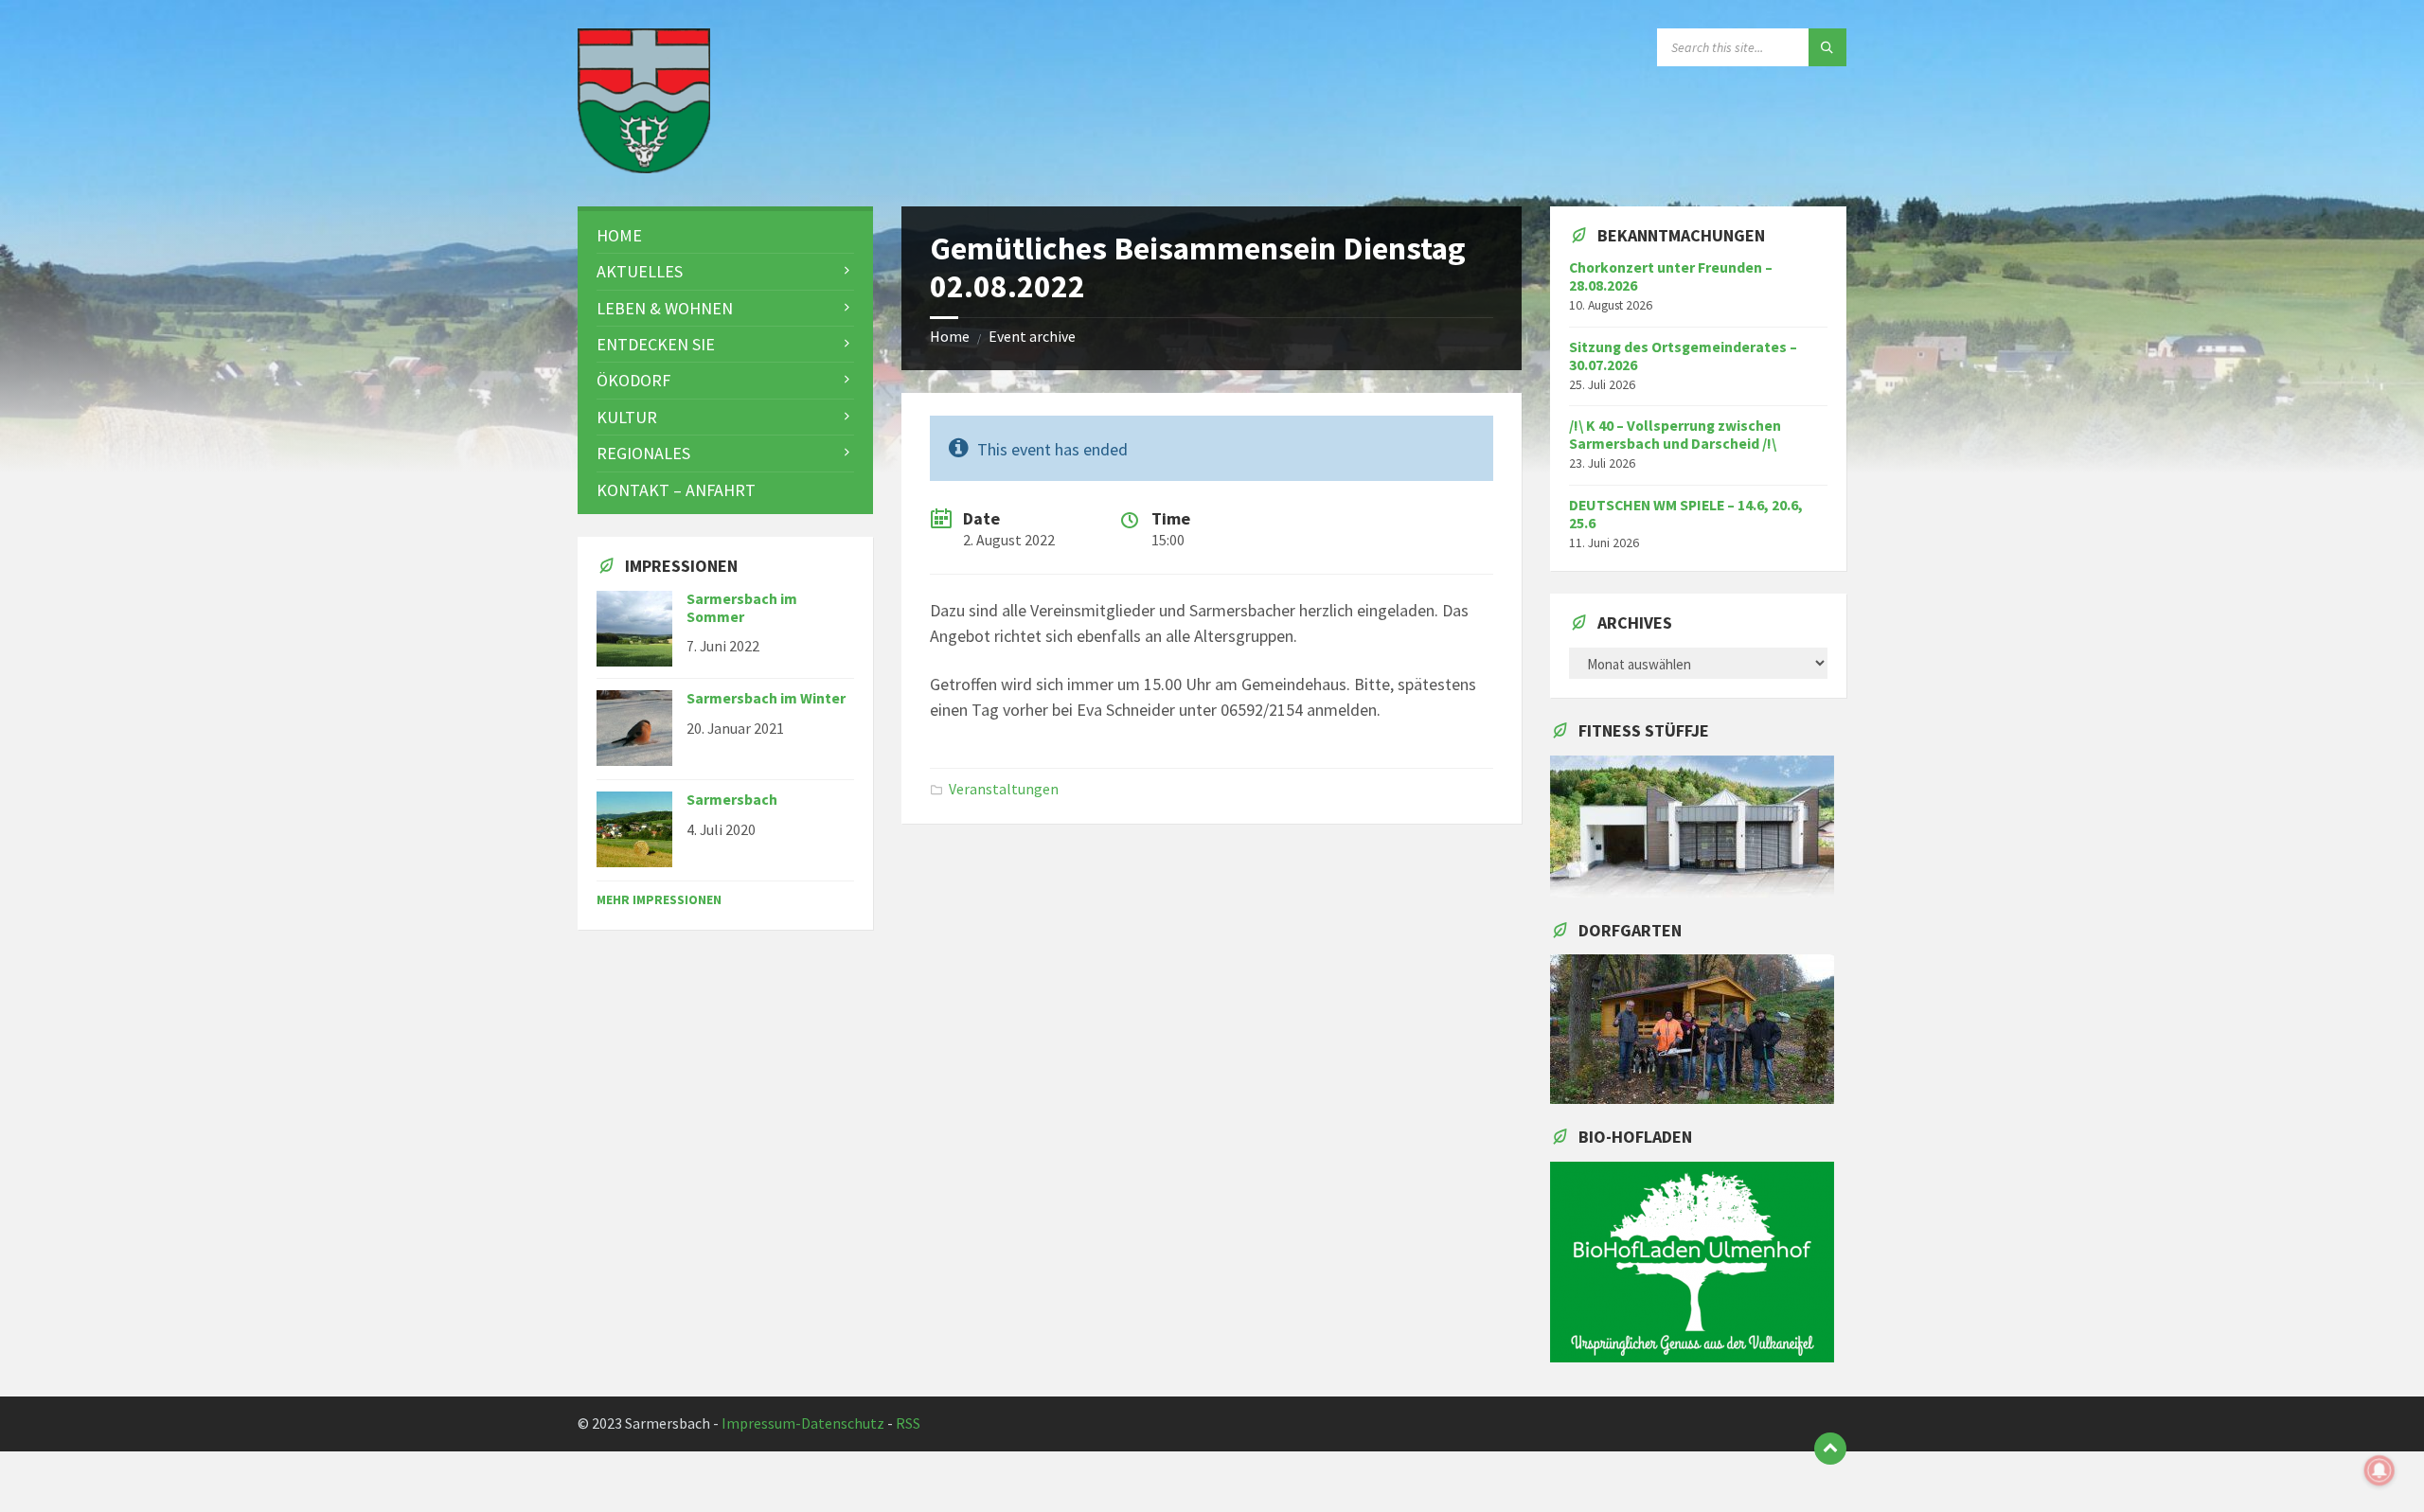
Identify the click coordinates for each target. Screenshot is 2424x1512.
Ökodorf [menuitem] (633, 380)
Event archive (1032, 337)
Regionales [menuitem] (643, 453)
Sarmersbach (732, 800)
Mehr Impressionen (659, 899)
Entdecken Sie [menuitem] (656, 344)
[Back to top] (1830, 1449)
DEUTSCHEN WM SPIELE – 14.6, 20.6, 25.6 (1686, 514)
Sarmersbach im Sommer (742, 608)
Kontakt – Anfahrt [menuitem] (676, 490)
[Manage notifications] (2379, 1470)
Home (950, 337)
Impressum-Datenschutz (803, 1423)
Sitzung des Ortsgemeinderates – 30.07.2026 (1683, 356)
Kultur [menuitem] (627, 417)
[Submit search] (1827, 47)
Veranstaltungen (1004, 789)
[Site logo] (644, 167)
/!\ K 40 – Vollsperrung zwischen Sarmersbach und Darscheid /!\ (1675, 435)
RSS (908, 1423)
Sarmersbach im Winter (766, 698)
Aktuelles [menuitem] (640, 271)
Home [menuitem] (619, 235)
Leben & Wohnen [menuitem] (665, 308)
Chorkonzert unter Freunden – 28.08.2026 (1671, 276)
